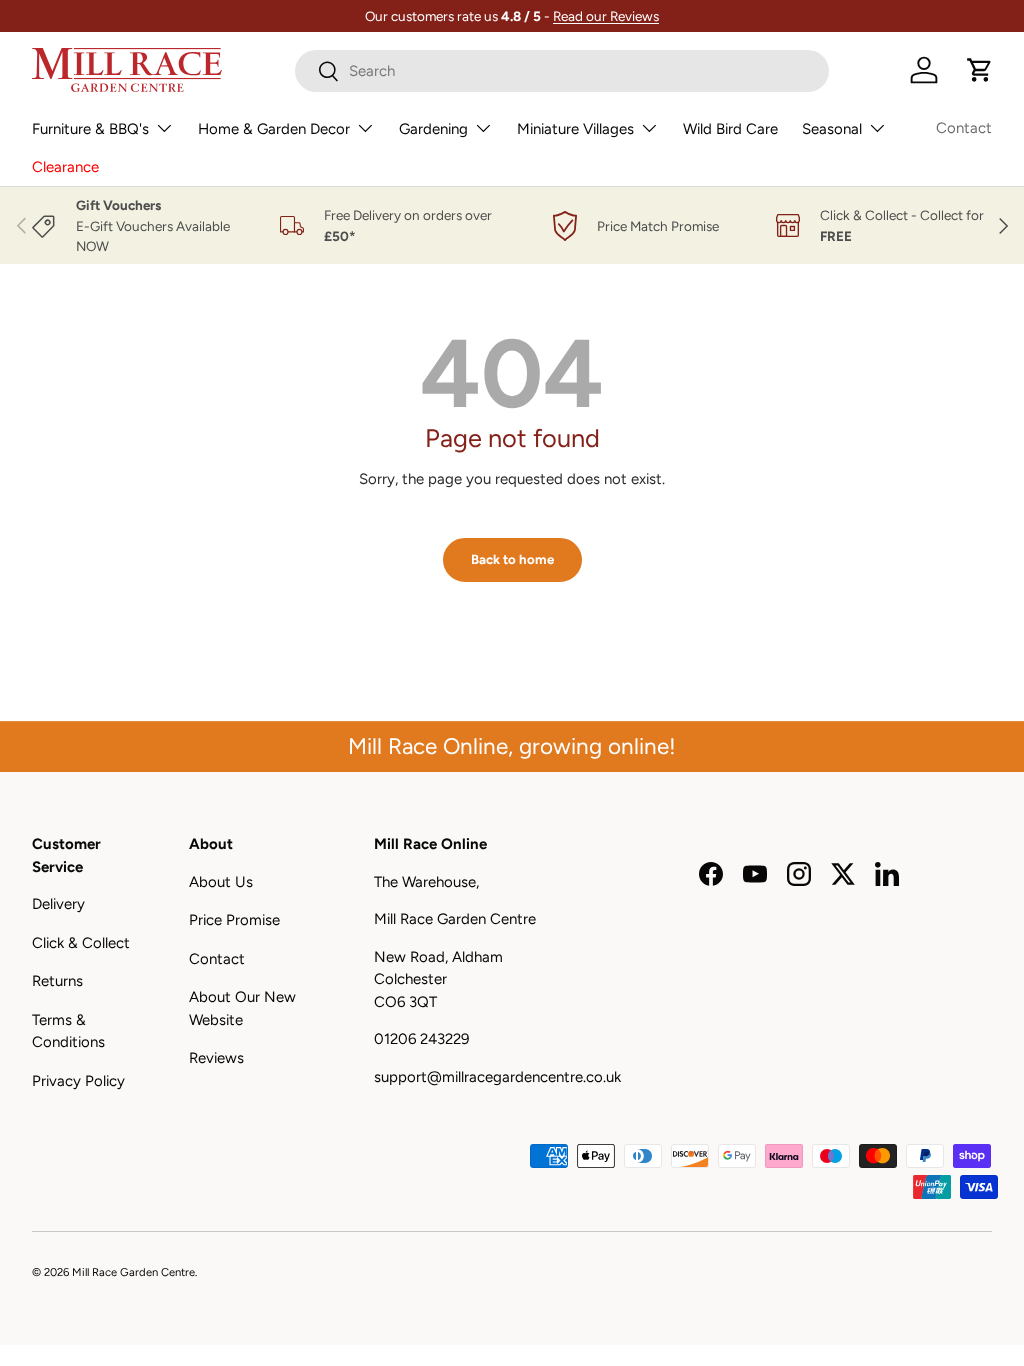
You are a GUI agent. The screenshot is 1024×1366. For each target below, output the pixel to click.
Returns (57, 981)
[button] (980, 70)
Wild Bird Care (730, 129)
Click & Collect (81, 943)
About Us (221, 882)
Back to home (512, 559)
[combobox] (562, 71)
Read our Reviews (606, 16)
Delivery (58, 904)
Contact (964, 128)
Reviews (216, 1058)
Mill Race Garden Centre (133, 1272)
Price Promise (234, 920)
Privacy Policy (78, 1081)
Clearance (65, 167)
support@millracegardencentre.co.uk (497, 1077)
